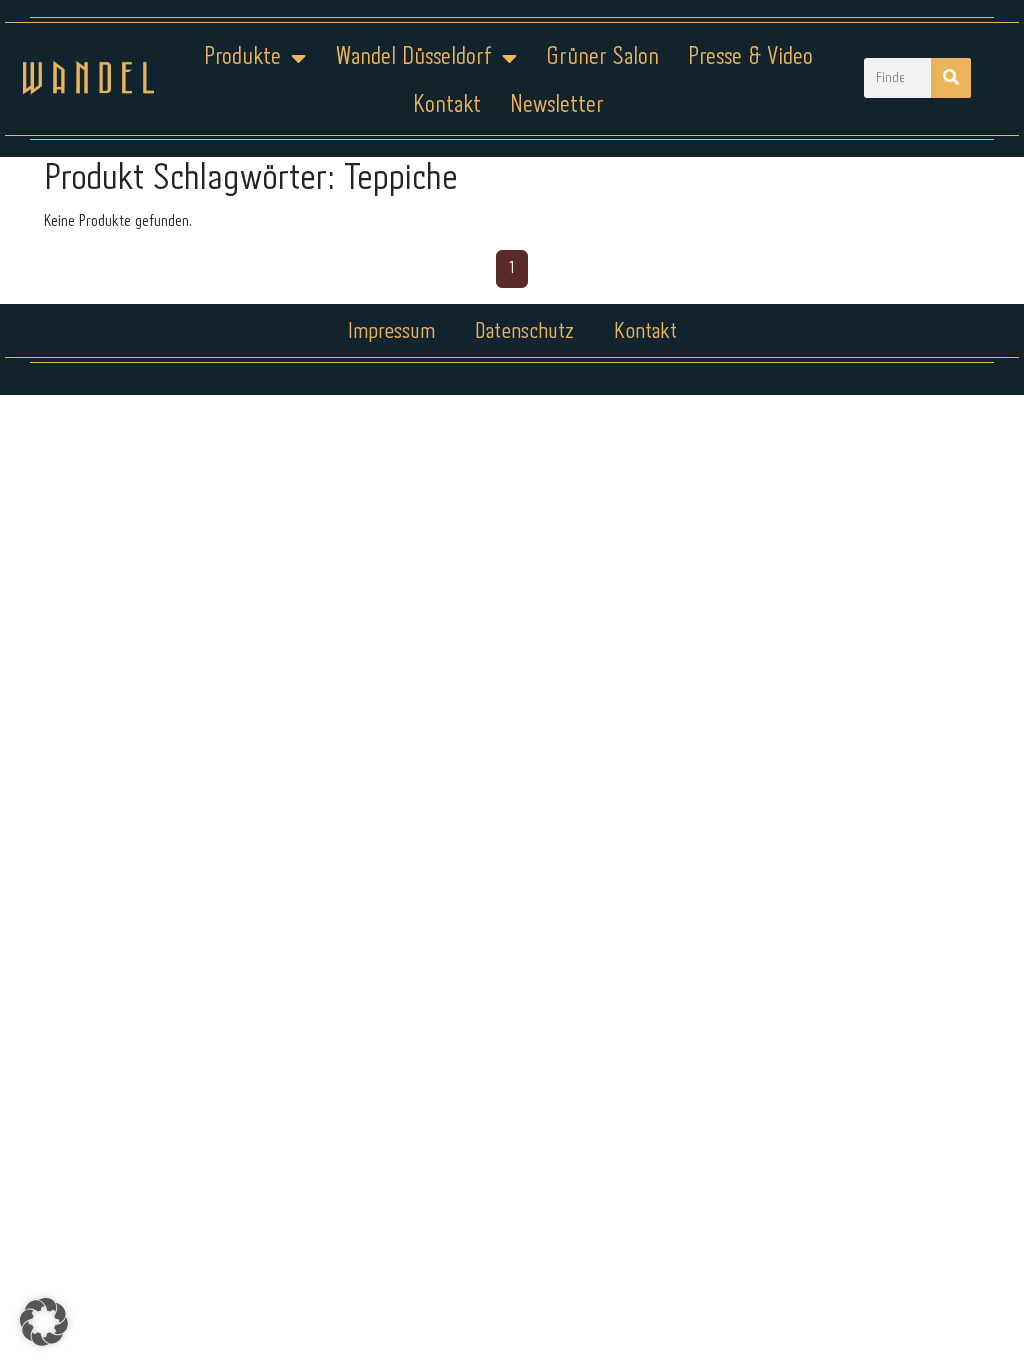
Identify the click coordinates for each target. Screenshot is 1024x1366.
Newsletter (557, 105)
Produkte (242, 57)
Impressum (391, 332)
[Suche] (951, 78)
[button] (44, 1322)
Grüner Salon (602, 57)
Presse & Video (750, 57)
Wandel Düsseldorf (413, 57)
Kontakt (447, 105)
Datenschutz (524, 332)
